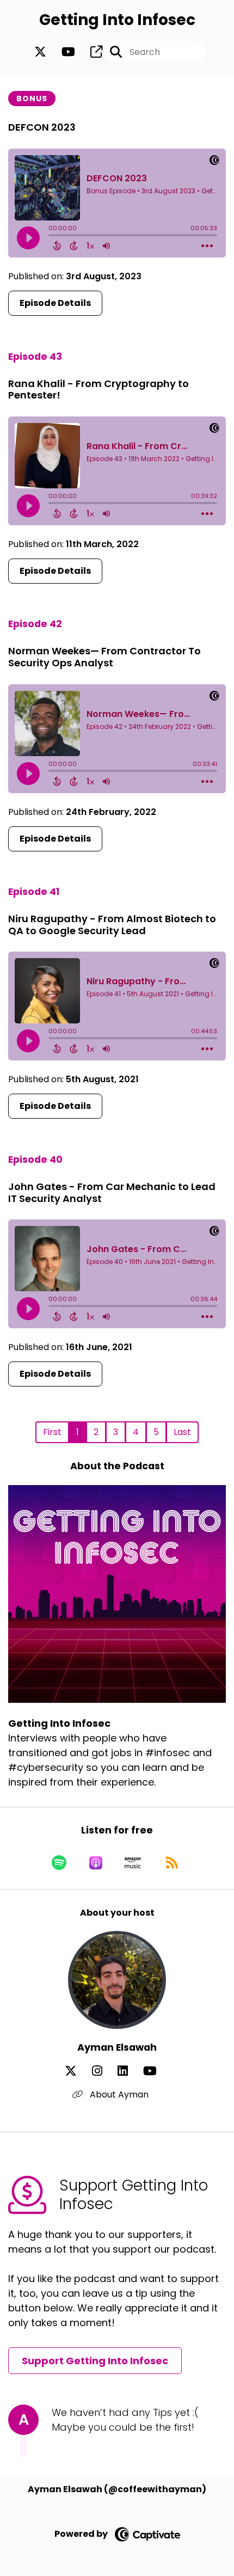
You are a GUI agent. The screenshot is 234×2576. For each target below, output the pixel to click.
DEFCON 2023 (42, 127)
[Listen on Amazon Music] (133, 1863)
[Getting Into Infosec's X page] (40, 52)
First (52, 1432)
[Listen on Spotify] (59, 1863)
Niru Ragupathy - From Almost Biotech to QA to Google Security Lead (112, 925)
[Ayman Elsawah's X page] (77, 2071)
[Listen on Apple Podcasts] (96, 1863)
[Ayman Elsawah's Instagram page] (104, 2071)
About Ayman (118, 2094)
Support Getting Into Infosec (95, 2361)
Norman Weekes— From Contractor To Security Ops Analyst (104, 657)
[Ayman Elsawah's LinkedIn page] (129, 2071)
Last (182, 1432)
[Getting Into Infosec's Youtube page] (62, 52)
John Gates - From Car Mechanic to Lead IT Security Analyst (112, 1192)
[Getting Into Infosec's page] (90, 52)
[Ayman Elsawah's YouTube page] (156, 2071)
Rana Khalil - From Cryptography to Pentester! (98, 390)
